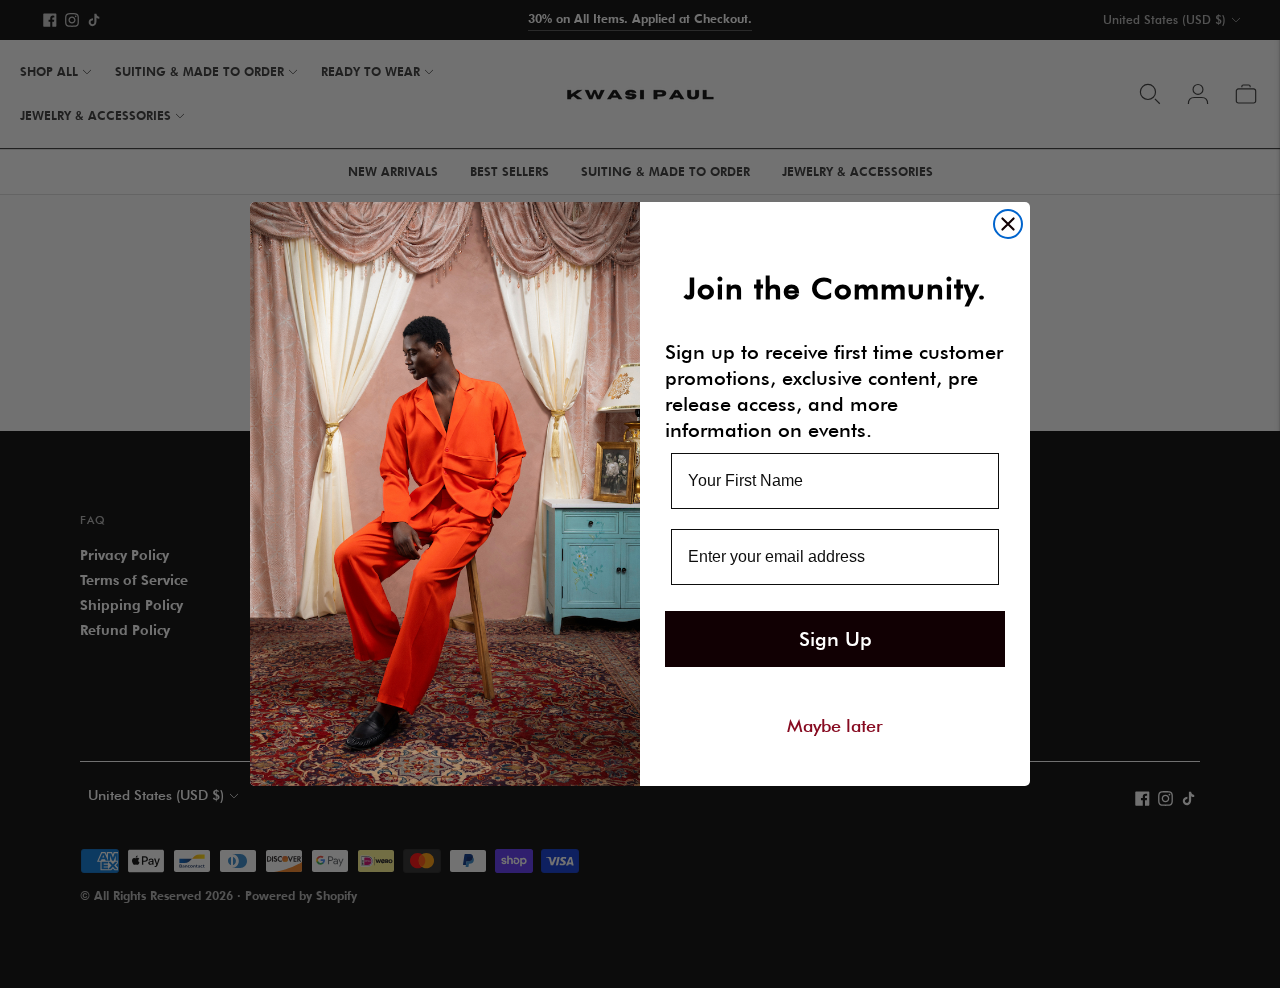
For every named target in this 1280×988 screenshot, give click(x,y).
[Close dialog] (1008, 224)
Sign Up (835, 639)
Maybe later (835, 725)
